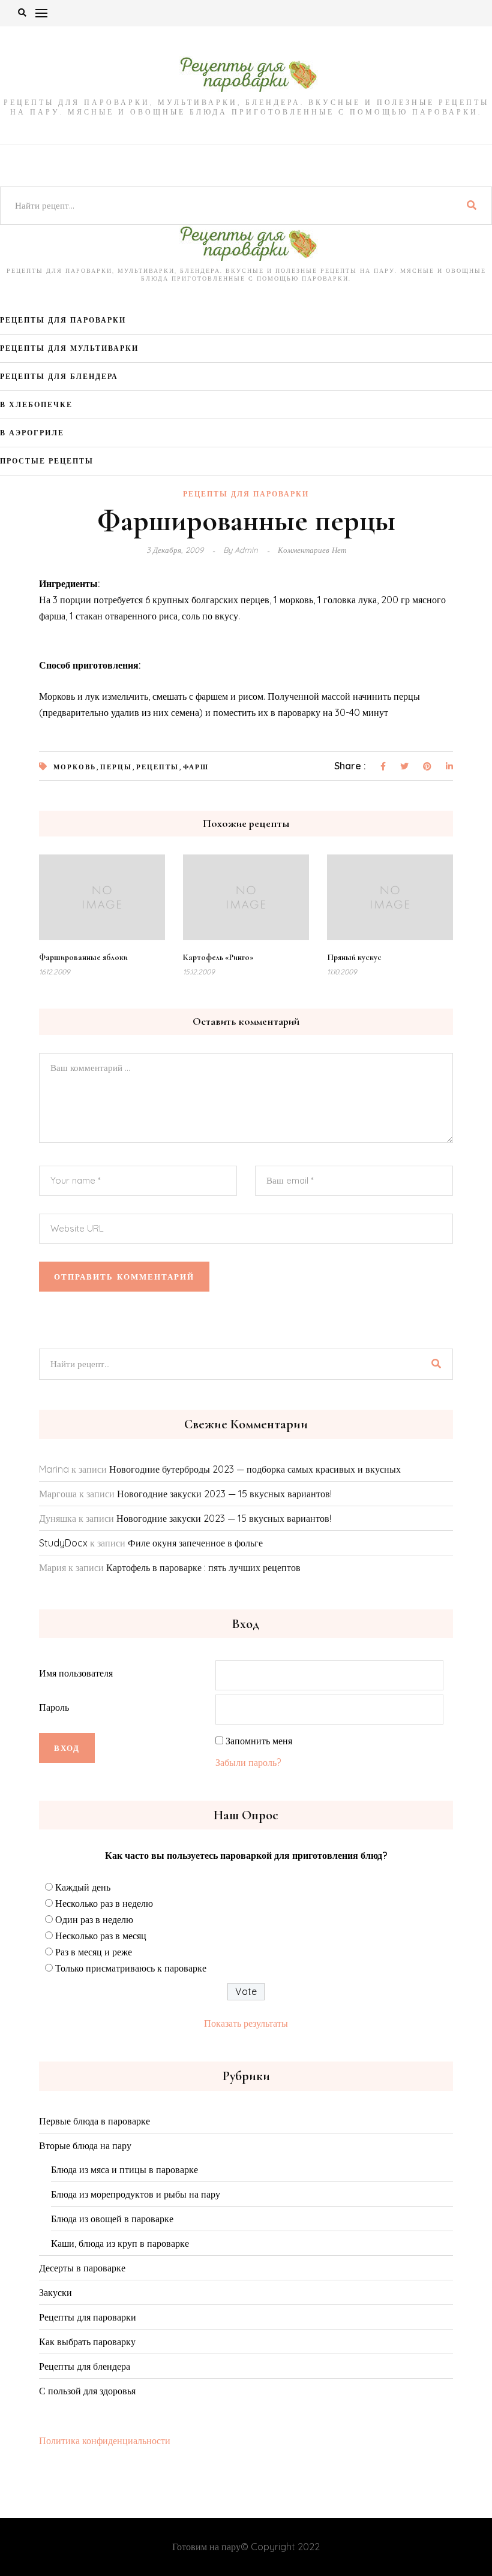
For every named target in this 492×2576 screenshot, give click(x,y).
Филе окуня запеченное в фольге (195, 1543)
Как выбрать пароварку (87, 2342)
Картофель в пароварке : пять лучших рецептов (203, 1567)
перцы (116, 767)
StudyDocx (63, 1543)
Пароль (54, 1707)
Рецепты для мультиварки (69, 348)
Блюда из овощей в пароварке (112, 2219)
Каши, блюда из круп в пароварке (120, 2243)
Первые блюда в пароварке (94, 2121)
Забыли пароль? (248, 1762)
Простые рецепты (47, 461)
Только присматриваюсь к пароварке (131, 1968)
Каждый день (83, 1887)
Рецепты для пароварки (63, 320)
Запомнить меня (259, 1741)
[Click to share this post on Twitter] (404, 767)
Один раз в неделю (94, 1919)
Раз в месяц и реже (94, 1952)
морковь (75, 767)
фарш (196, 767)
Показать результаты (246, 2023)
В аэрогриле (32, 433)
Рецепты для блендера (59, 376)
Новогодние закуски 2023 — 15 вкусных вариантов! (224, 1494)
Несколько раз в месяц (101, 1936)
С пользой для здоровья (87, 2391)
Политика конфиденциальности (105, 2440)
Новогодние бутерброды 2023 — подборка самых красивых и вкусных (255, 1469)
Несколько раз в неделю (104, 1903)
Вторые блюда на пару (85, 2145)
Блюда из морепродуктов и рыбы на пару (136, 2194)
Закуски (55, 2292)
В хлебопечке (36, 404)
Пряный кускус (354, 957)
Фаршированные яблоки (83, 957)
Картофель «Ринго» (218, 957)
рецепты (157, 767)
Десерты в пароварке (82, 2268)
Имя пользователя (76, 1673)
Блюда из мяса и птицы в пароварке (124, 2169)
